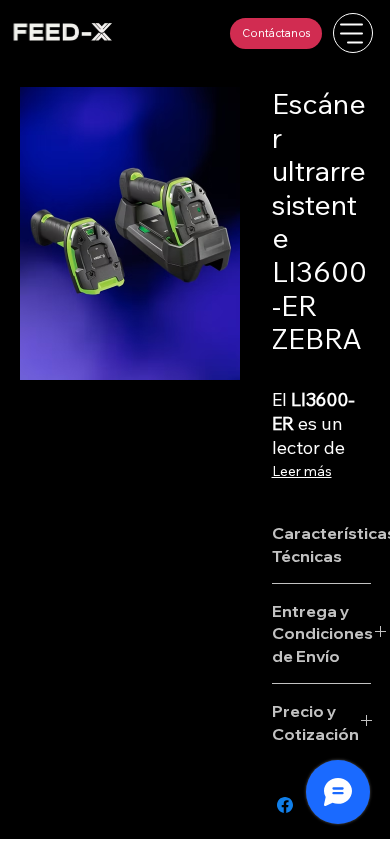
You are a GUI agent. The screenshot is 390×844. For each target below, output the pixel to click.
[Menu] (353, 33)
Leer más (302, 471)
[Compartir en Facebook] (285, 805)
